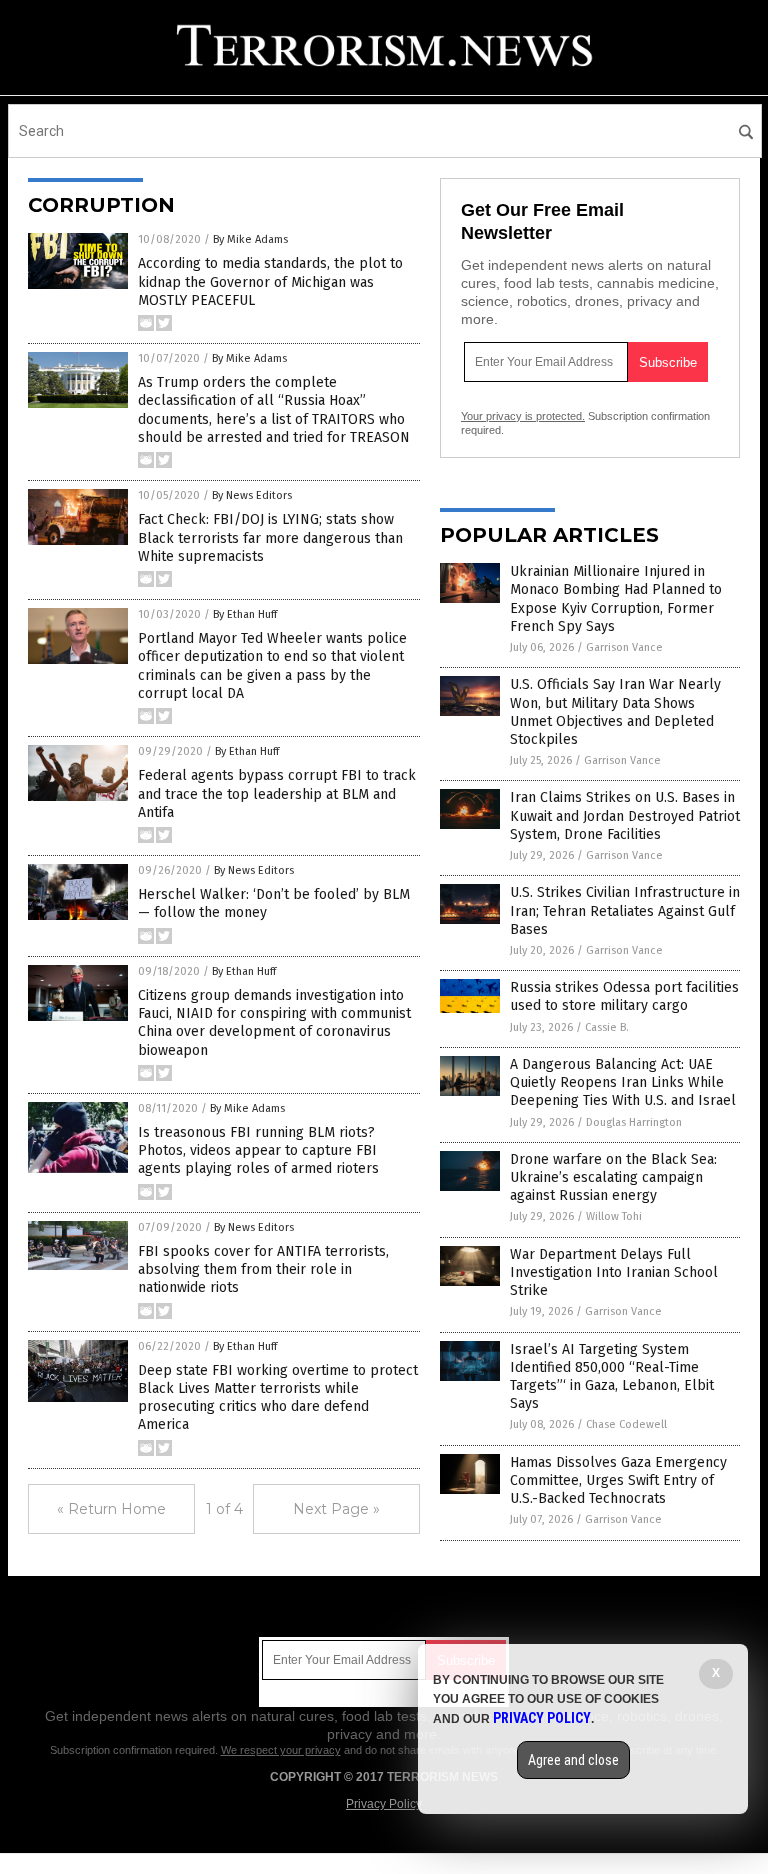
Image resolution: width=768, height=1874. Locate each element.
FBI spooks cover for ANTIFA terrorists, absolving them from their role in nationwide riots (263, 1269)
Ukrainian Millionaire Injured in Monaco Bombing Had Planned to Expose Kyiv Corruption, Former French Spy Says (616, 599)
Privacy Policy (384, 1804)
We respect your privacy (281, 1750)
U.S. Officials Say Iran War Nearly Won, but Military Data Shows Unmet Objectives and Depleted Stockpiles (615, 712)
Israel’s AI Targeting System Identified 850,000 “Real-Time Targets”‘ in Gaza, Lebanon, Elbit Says (612, 1377)
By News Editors (252, 495)
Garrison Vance (624, 647)
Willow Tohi (614, 1216)
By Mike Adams (250, 239)
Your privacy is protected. (523, 416)
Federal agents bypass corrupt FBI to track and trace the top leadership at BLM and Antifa (277, 793)
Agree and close (573, 1760)
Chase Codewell (626, 1424)
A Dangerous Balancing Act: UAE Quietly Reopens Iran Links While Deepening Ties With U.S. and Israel (623, 1082)
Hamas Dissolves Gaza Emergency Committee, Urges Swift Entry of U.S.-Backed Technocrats (618, 1480)
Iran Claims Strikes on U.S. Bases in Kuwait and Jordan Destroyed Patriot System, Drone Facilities (625, 815)
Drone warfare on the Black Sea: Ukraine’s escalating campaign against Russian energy (613, 1177)
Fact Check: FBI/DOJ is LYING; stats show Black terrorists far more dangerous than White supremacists (270, 537)
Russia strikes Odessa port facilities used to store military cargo (624, 996)
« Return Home (111, 1509)
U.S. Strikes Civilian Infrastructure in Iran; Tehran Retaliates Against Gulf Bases (625, 910)
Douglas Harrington (634, 1122)
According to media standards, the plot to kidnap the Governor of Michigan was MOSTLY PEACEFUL (270, 281)
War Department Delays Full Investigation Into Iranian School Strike (614, 1272)
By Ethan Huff (245, 614)
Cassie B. (607, 1027)
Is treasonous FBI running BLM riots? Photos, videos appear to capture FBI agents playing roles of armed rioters (258, 1150)
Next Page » (336, 1509)
